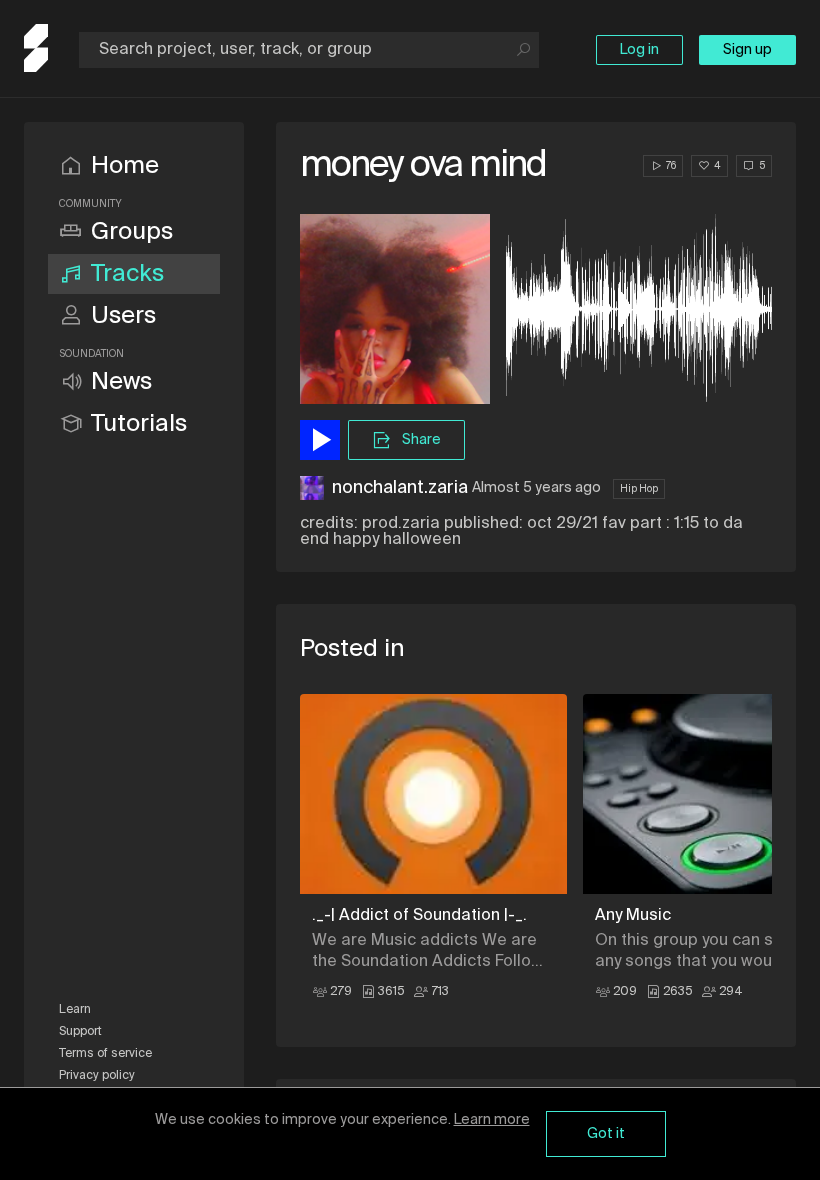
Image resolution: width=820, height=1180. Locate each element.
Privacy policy (97, 1076)
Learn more (492, 1120)
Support (80, 1032)
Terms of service (105, 1054)
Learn (75, 1010)
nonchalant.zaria (400, 488)
